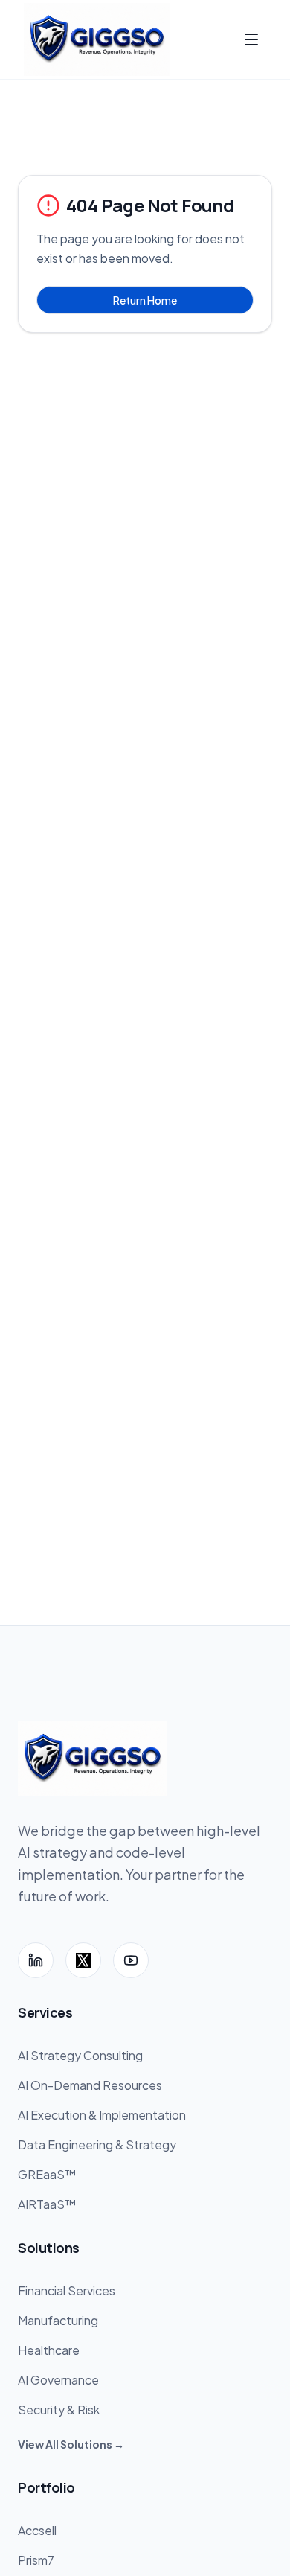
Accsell (37, 2530)
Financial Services (67, 2290)
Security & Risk (59, 2410)
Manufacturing (58, 2320)
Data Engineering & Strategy (97, 2145)
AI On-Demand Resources (90, 2085)
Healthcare (49, 2350)
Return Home (145, 300)
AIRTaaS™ (47, 2204)
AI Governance (58, 2380)
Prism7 (36, 2560)
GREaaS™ (47, 2174)
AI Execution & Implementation (102, 2115)
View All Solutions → (71, 2444)
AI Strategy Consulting (80, 2055)
